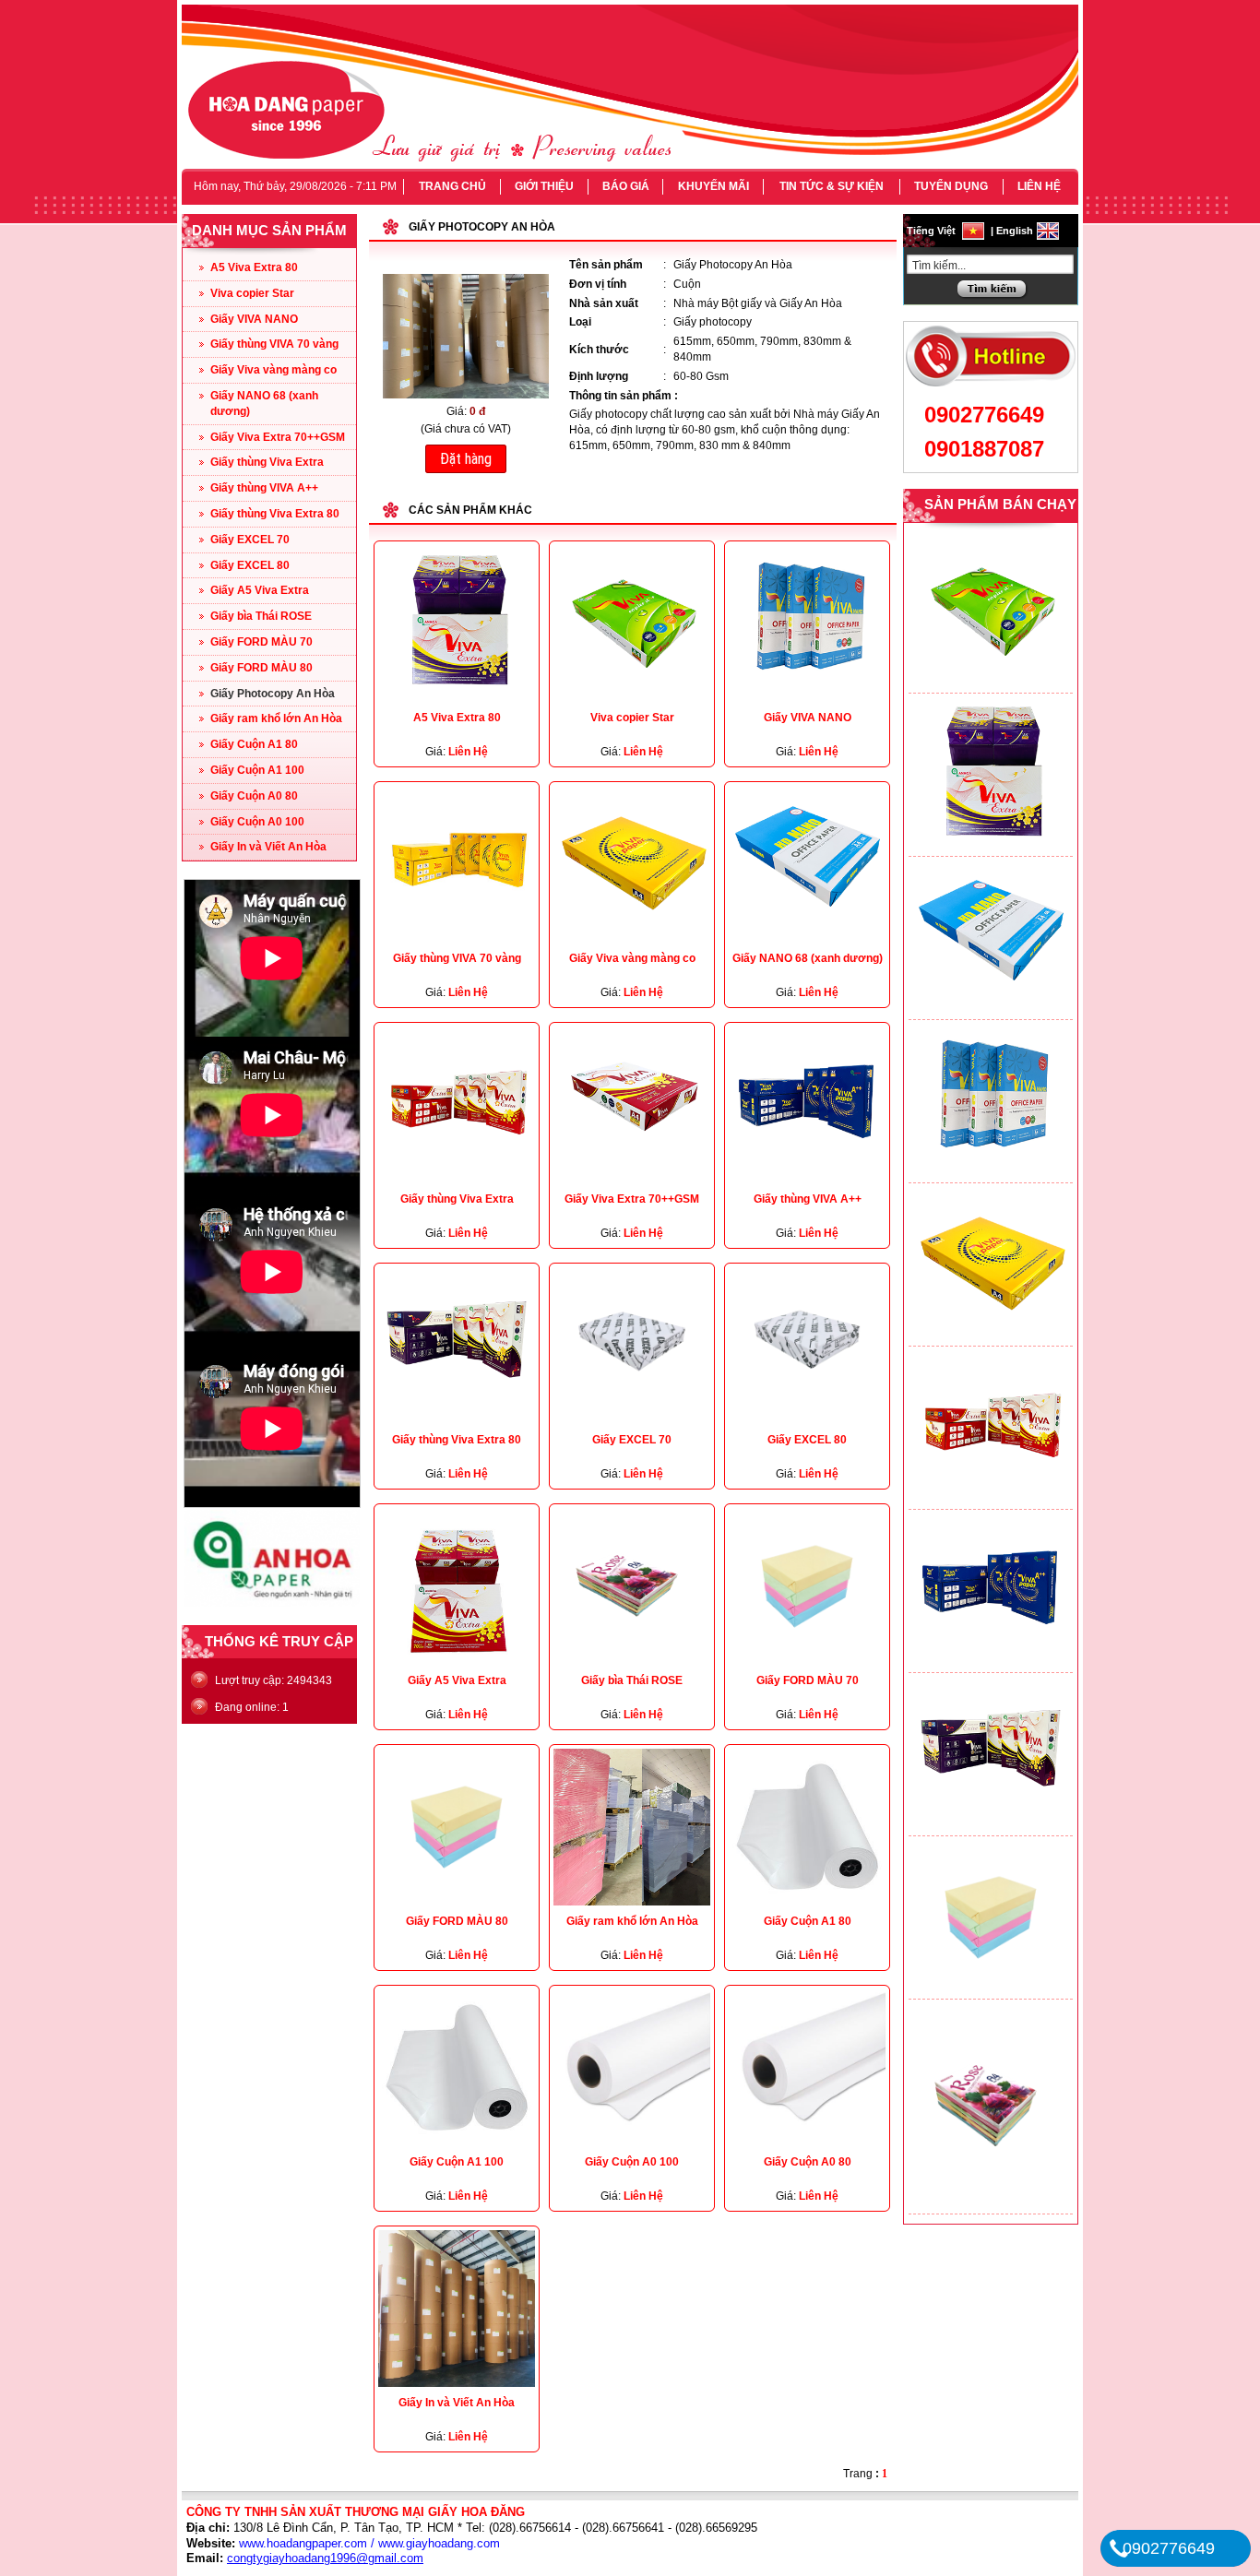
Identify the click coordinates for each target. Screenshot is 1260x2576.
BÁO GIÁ (626, 186)
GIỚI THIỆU (544, 186)
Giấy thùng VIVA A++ (264, 488)
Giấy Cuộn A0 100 (257, 822)
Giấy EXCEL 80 (250, 565)
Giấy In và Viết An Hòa (268, 847)
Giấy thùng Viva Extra (267, 462)
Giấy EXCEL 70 (250, 540)
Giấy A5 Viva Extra (260, 590)
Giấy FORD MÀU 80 (262, 668)
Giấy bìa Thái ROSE (261, 616)
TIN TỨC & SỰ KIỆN (832, 186)
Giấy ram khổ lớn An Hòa (276, 718)
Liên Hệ (468, 752)
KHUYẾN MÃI (713, 186)
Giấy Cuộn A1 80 (254, 744)
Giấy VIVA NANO (254, 319)
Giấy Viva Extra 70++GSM (278, 437)
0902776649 (984, 415)
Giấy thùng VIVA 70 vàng (274, 344)
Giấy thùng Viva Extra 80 (275, 514)
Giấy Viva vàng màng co (273, 370)
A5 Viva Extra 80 (254, 267)
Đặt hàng (466, 459)
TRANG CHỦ (452, 186)
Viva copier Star (252, 293)
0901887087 (984, 449)
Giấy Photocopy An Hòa (273, 694)
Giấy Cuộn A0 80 (254, 796)
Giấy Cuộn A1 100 (257, 770)
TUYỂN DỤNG (951, 186)
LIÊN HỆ (1039, 186)
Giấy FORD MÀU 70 (262, 642)
